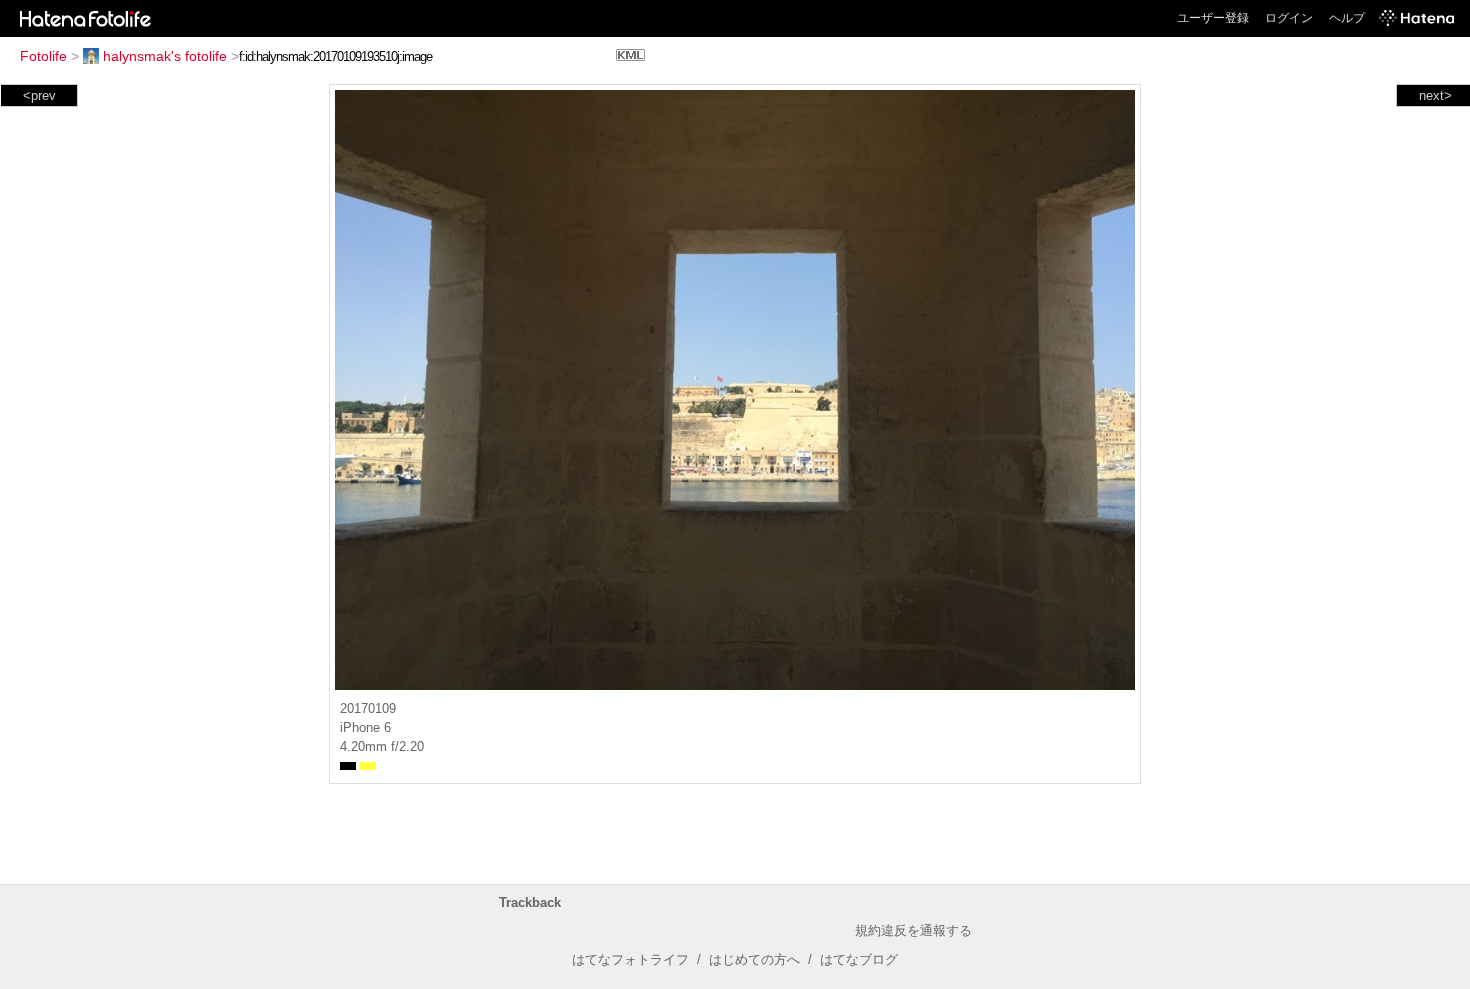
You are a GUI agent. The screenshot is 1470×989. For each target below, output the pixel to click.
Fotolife (43, 56)
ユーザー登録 (1213, 18)
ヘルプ (1347, 18)
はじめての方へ (754, 959)
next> (1435, 95)
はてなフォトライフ (630, 959)
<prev (39, 95)
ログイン (1289, 18)
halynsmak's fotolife (165, 56)
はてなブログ (859, 959)
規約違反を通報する (913, 930)
